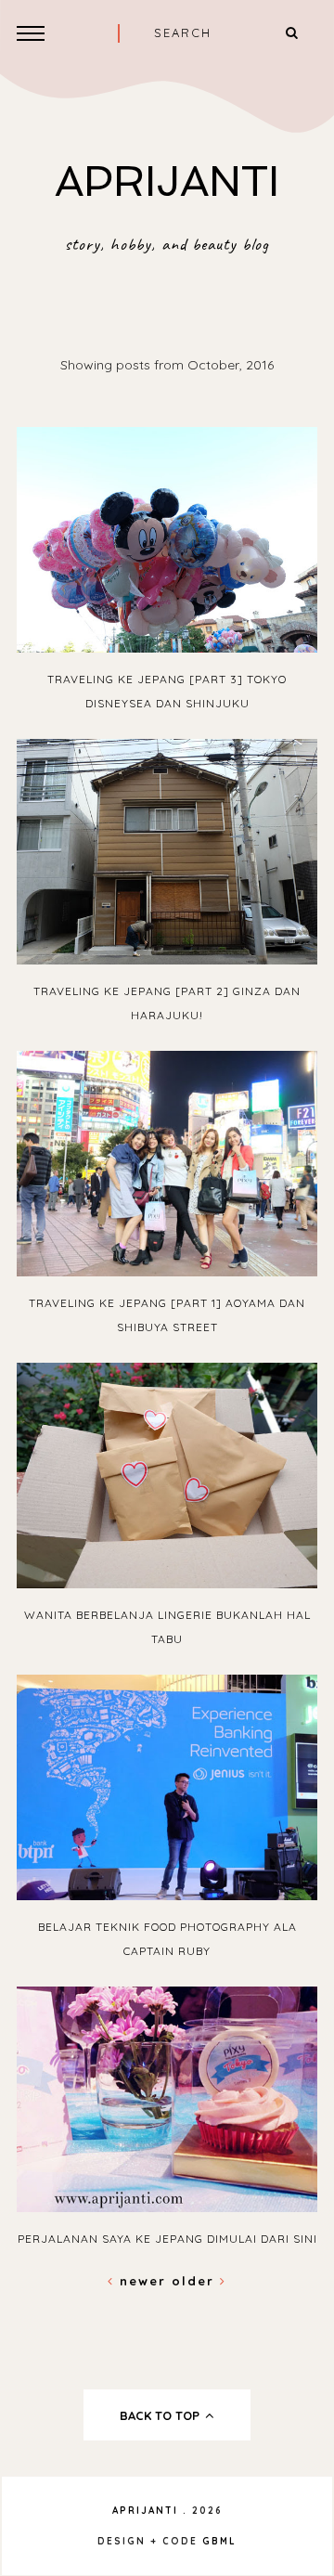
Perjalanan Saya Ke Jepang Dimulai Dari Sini (167, 2239)
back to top (161, 2415)
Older (196, 2281)
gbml (219, 2541)
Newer (143, 2281)
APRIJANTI (167, 181)
